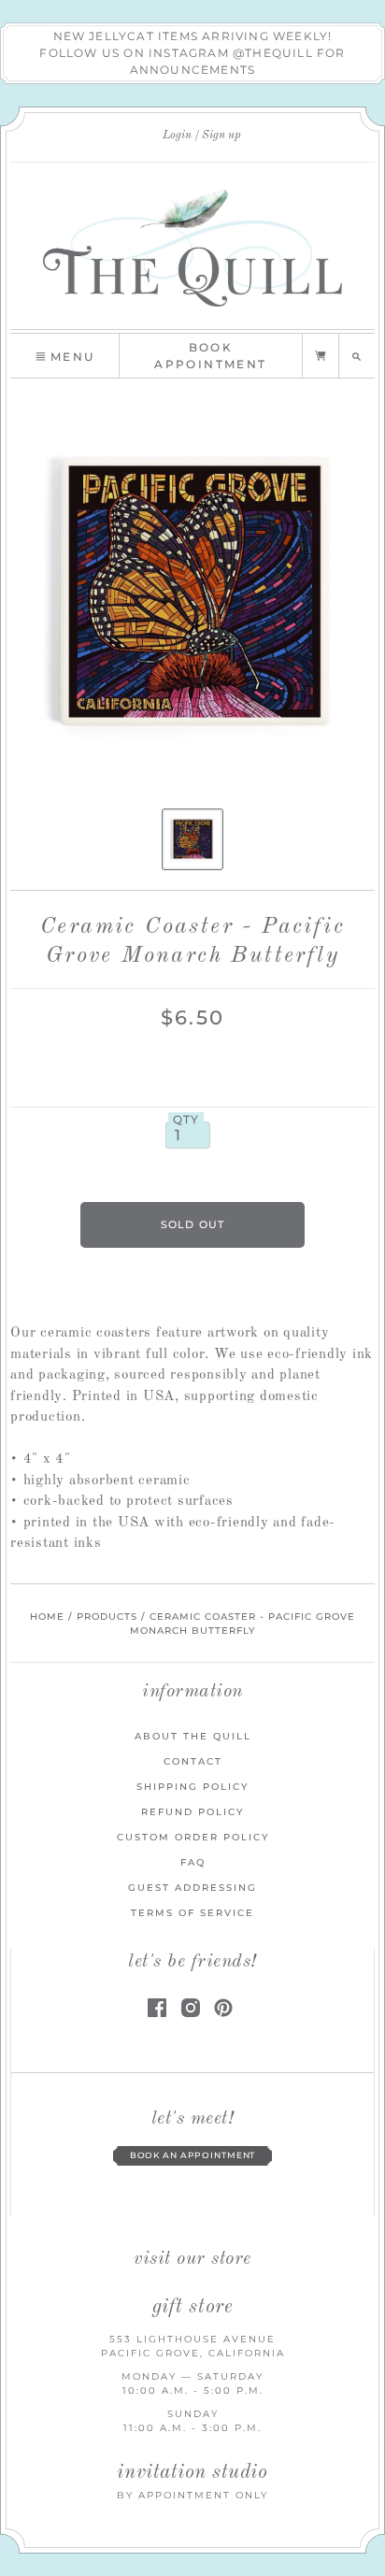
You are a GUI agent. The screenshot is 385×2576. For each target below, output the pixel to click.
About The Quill (193, 1736)
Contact (193, 1761)
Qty (186, 1120)
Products (107, 1617)
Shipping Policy (192, 1787)
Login (177, 136)
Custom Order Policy (193, 1837)
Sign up (221, 136)
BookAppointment (210, 356)
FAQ (193, 1862)
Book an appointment (193, 2155)
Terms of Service (192, 1913)
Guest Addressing (192, 1888)
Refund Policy (192, 1812)
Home (47, 1617)
